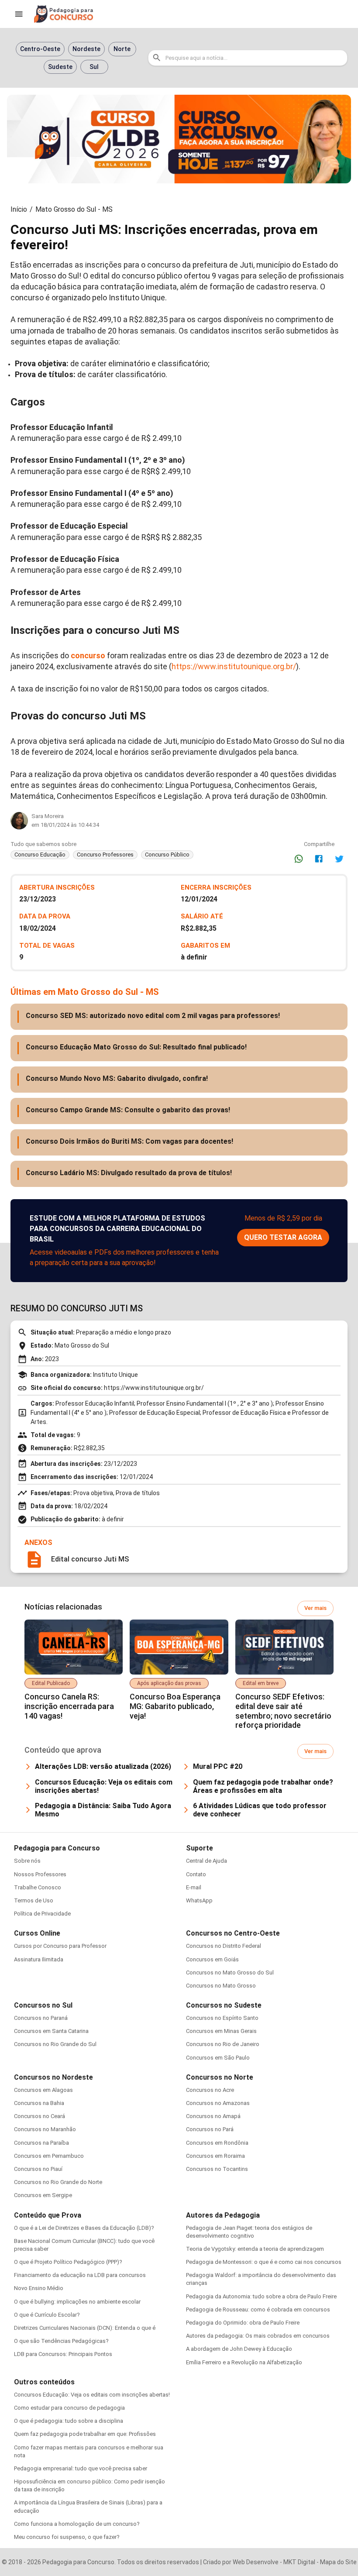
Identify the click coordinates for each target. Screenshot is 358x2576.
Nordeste (86, 49)
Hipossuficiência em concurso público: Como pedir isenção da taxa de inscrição (89, 2485)
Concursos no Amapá (213, 2116)
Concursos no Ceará (40, 2116)
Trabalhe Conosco (38, 1887)
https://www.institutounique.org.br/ (234, 666)
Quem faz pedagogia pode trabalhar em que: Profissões (85, 2434)
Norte (122, 49)
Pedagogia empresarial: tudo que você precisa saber (81, 2468)
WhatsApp (199, 1900)
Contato (196, 1874)
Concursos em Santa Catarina (51, 2031)
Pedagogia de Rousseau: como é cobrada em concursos (258, 2309)
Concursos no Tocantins (217, 2169)
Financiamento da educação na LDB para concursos (80, 2275)
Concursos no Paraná (41, 2018)
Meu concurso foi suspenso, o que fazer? (67, 2537)
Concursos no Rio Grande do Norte (58, 2182)
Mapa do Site (338, 2562)
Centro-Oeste (40, 49)
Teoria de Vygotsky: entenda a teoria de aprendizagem (255, 2249)
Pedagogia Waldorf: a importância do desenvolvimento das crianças (261, 2279)
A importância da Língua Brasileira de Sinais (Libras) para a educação (88, 2506)
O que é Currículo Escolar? (47, 2315)
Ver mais (315, 1608)
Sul (94, 67)
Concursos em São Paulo (218, 2058)
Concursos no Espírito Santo (222, 2018)
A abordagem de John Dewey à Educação (239, 2349)
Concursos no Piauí (38, 2169)
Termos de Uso (34, 1900)
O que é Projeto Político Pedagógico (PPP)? (68, 2262)
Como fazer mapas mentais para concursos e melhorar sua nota (89, 2451)
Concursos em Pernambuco (49, 2156)
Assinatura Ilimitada (39, 1959)
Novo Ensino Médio (39, 2288)
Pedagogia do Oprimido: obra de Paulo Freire (243, 2323)
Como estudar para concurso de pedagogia (69, 2408)
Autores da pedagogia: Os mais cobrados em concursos (258, 2336)
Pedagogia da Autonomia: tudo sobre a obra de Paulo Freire (261, 2296)
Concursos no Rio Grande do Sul (55, 2044)
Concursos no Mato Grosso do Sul (230, 1972)
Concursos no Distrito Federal (224, 1946)
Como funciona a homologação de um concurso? (77, 2524)
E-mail (194, 1887)
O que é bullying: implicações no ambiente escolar (77, 2302)
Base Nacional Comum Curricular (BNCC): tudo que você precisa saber (84, 2245)
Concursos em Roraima (215, 2156)
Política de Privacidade (42, 1914)
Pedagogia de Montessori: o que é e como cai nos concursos (264, 2262)
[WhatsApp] (299, 859)
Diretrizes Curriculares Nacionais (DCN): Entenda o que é (85, 2328)
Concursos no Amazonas (218, 2103)
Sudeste (60, 67)
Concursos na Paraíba (41, 2143)
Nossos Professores (40, 1874)
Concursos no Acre (210, 2090)
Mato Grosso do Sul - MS (74, 209)
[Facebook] (319, 859)
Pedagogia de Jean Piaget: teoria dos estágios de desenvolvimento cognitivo (249, 2232)
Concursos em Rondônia (217, 2143)
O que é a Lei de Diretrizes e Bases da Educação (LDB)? (84, 2228)
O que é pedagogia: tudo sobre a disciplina (69, 2421)
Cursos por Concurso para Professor (60, 1946)
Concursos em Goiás (212, 1959)
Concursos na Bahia (39, 2103)
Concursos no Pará (210, 2129)
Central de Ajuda (207, 1861)
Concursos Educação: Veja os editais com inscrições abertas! (92, 2395)
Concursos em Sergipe (43, 2195)
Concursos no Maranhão (45, 2129)
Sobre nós (27, 1861)
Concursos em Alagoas (43, 2090)
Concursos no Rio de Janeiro (223, 2044)
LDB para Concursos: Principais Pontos (63, 2354)
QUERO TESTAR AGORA (283, 1237)
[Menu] (19, 14)
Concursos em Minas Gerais (221, 2031)
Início (19, 209)
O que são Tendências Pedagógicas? (61, 2341)
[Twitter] (339, 859)
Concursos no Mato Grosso (221, 1986)
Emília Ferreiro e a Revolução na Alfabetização (244, 2362)
